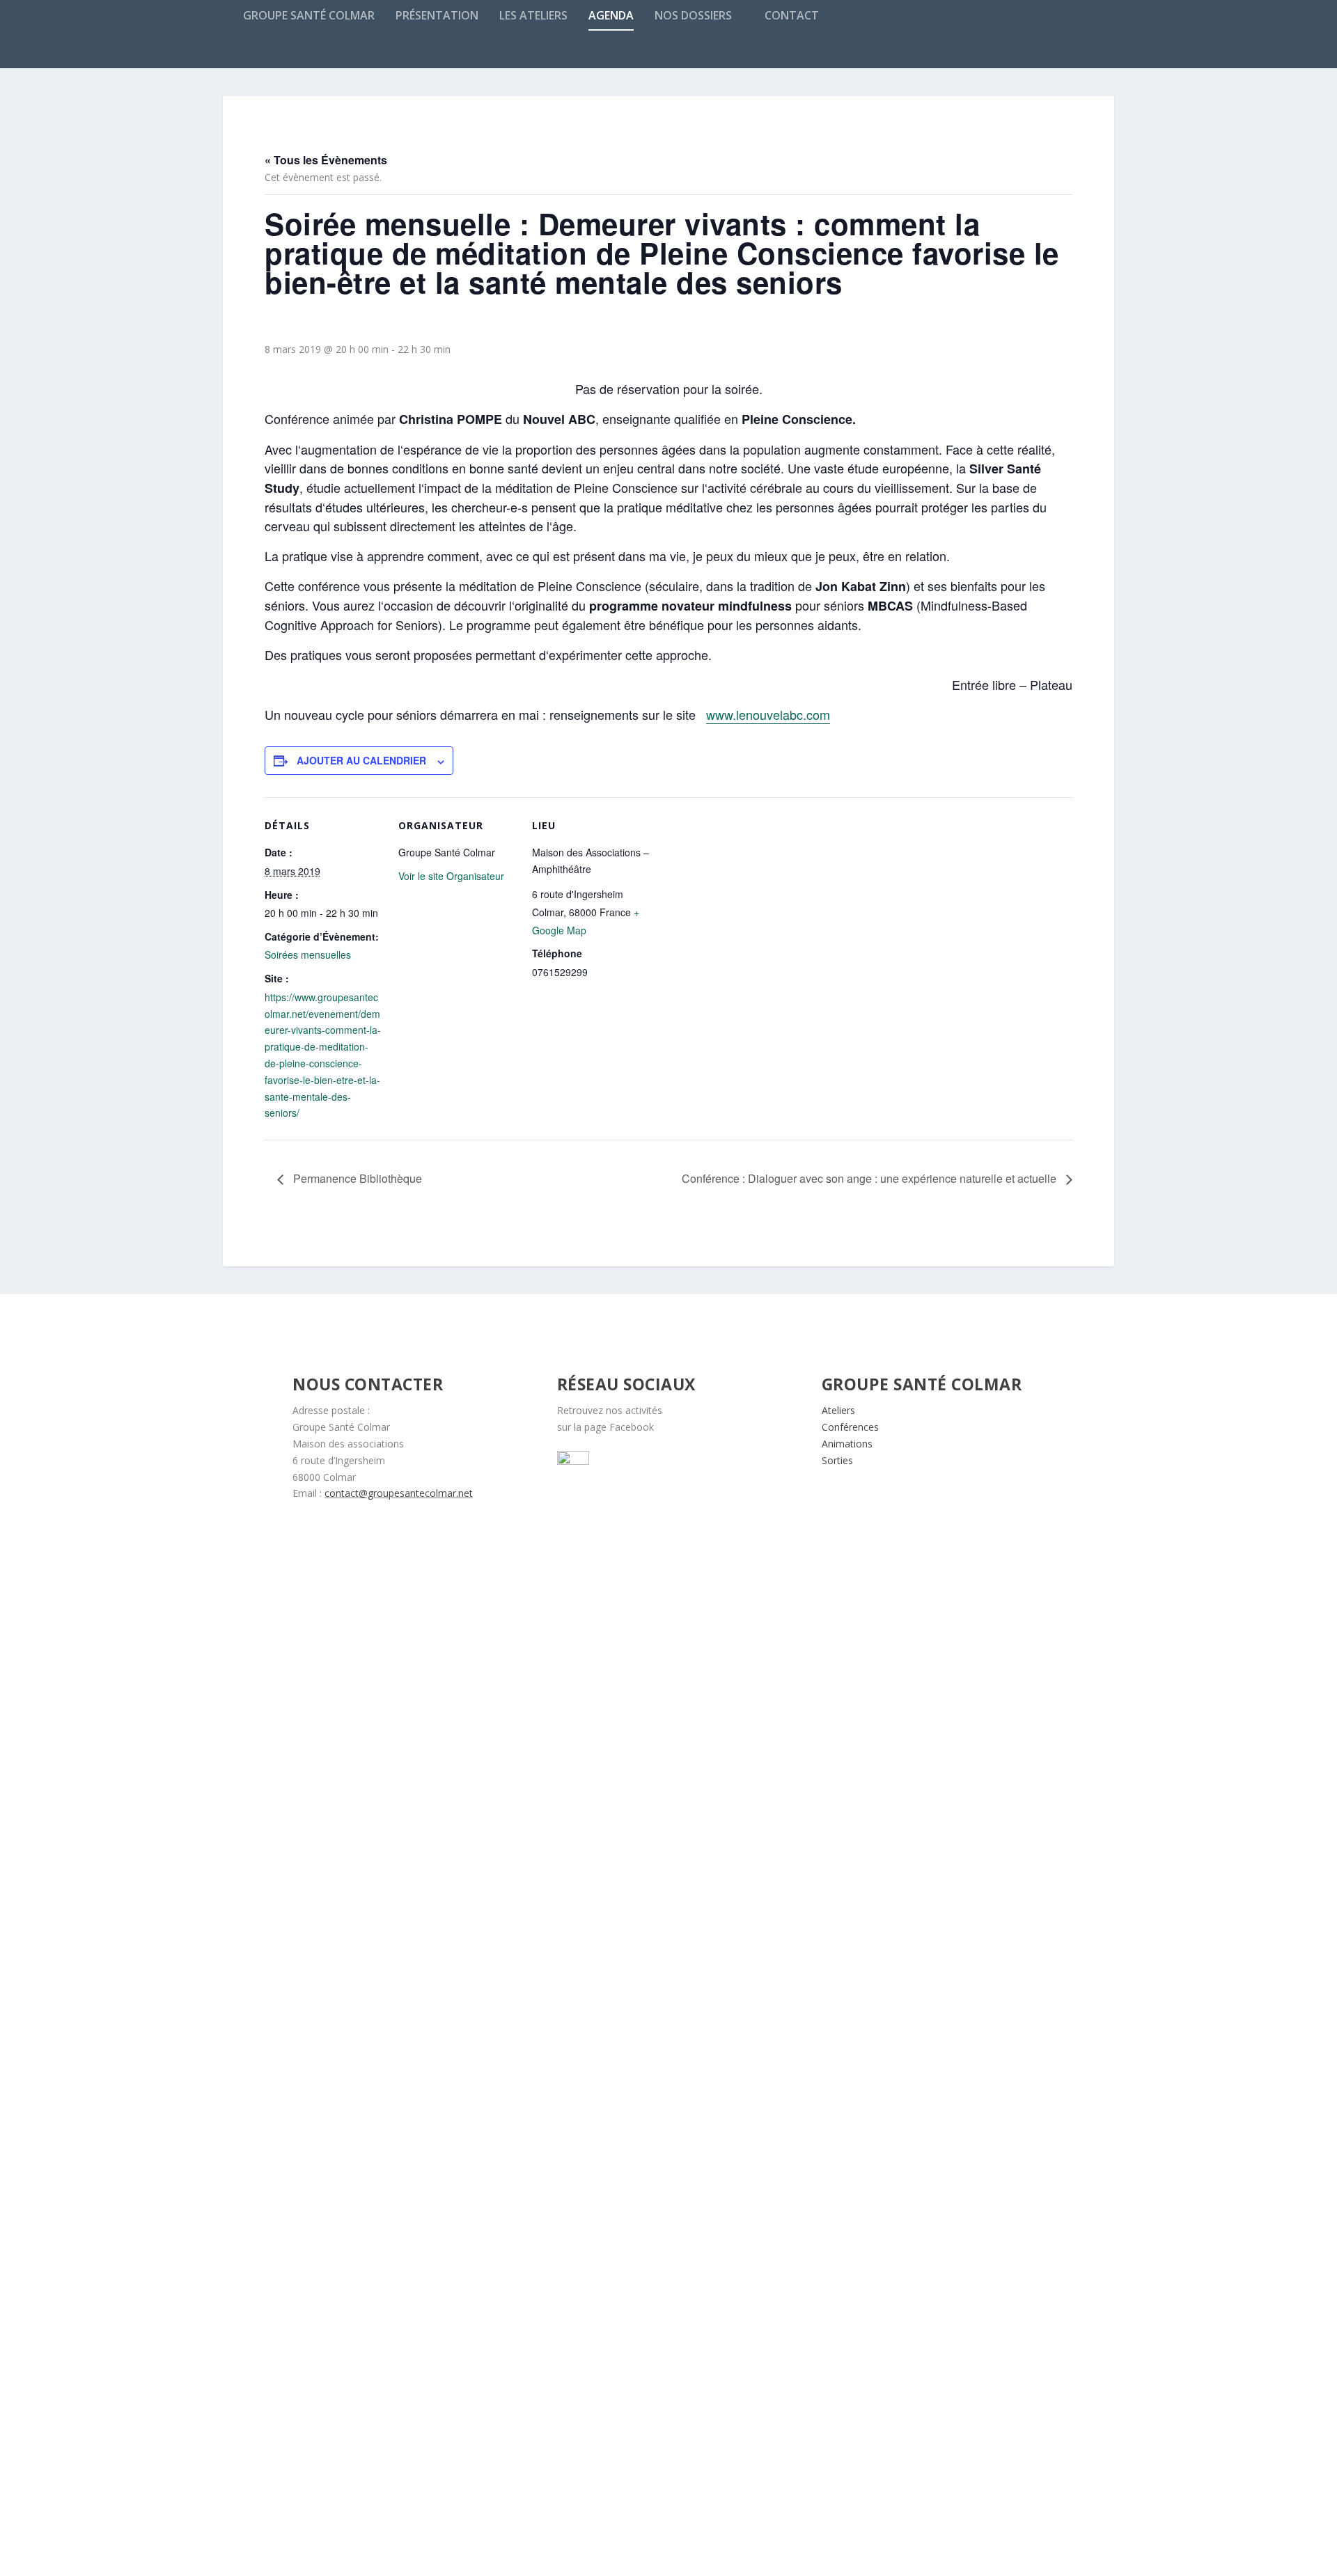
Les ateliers (533, 16)
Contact (792, 16)
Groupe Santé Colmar (309, 16)
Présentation (437, 16)
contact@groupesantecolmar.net (399, 1493)
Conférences (850, 1427)
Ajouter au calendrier (361, 760)
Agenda (611, 16)
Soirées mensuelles (308, 955)
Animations (847, 1444)
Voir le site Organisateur (451, 876)
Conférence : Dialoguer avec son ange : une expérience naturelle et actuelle (870, 1178)
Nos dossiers (693, 16)
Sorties (837, 1460)
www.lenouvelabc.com (768, 714)
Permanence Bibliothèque (356, 1178)
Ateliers (838, 1410)
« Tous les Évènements (326, 160)
